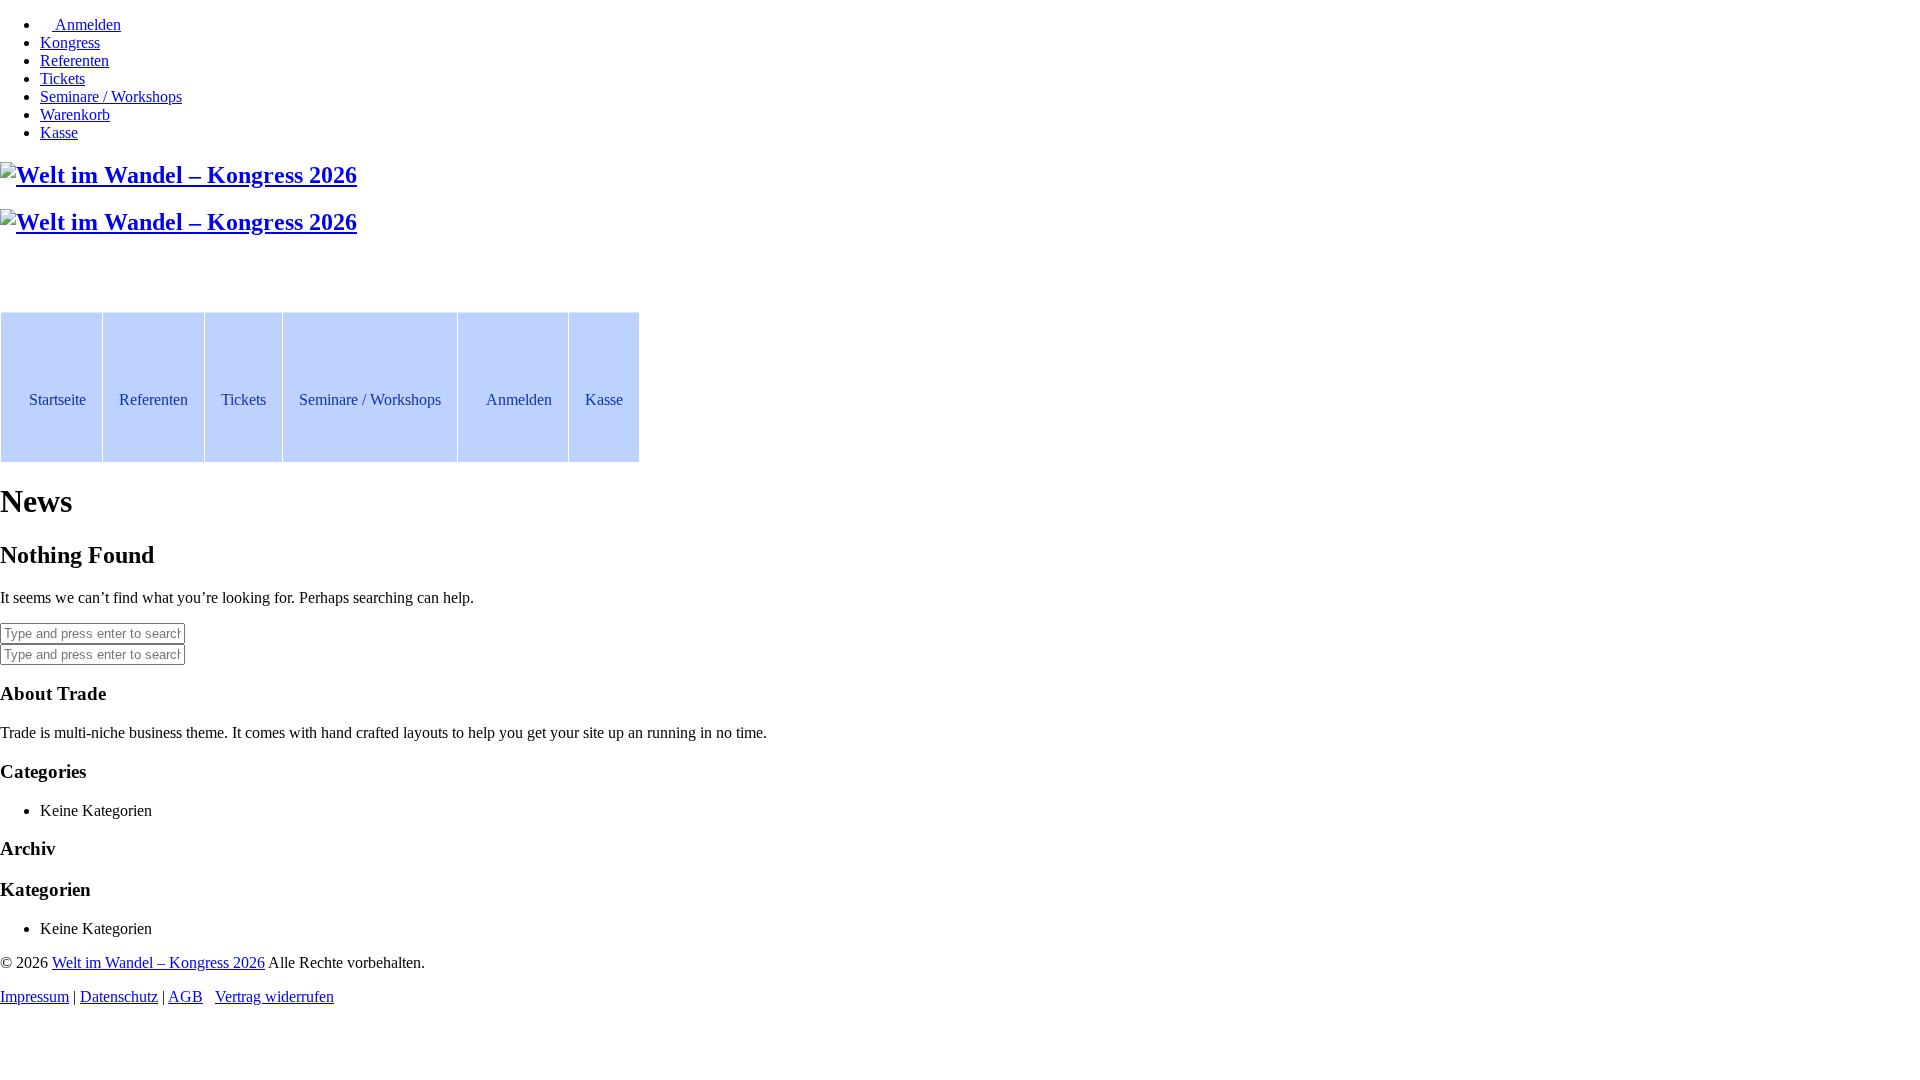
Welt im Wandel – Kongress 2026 (158, 962)
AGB (185, 996)
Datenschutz (119, 996)
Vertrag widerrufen (274, 996)
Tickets (243, 399)
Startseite (57, 399)
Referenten (153, 399)
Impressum (34, 996)
